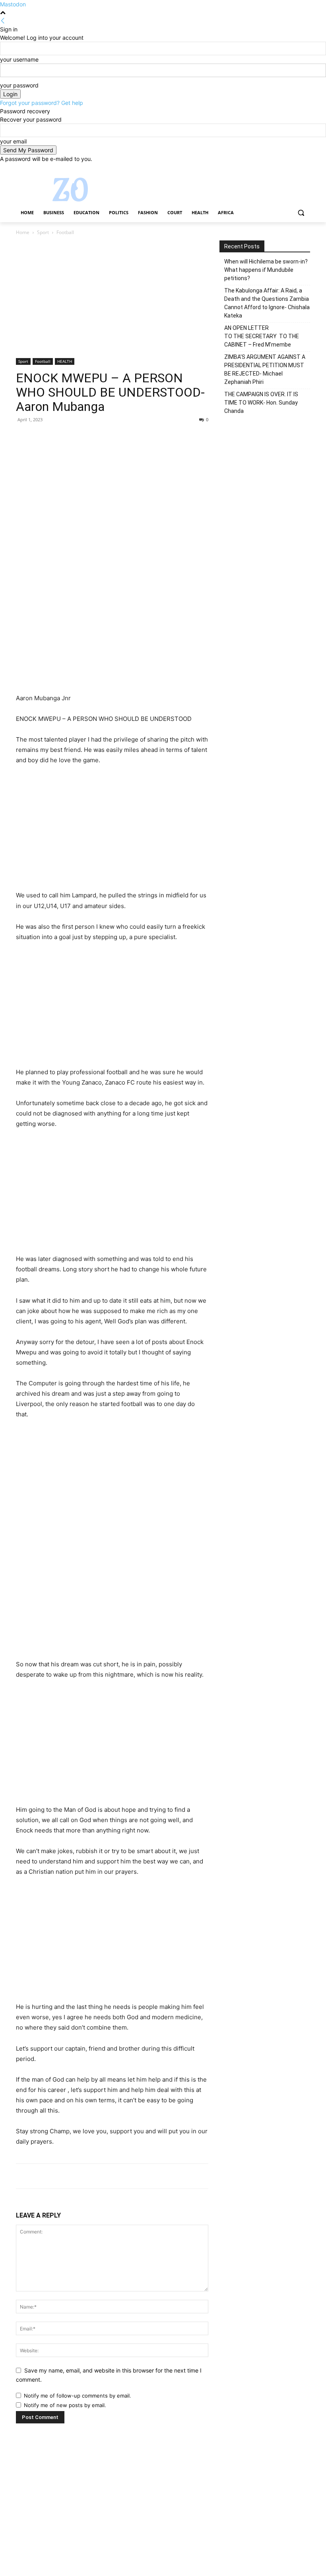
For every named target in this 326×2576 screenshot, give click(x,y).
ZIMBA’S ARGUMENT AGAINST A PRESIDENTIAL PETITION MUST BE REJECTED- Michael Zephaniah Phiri (265, 369)
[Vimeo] (294, 169)
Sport (43, 232)
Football (43, 361)
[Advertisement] (112, 299)
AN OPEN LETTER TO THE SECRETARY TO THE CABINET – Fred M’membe (262, 336)
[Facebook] (261, 169)
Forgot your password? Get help (42, 103)
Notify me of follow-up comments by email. (78, 2396)
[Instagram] (273, 169)
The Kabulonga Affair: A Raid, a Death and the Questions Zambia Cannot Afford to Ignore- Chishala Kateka (267, 303)
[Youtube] (306, 169)
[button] (301, 213)
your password (19, 85)
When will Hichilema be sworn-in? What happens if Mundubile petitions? (266, 270)
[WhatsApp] (79, 438)
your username (19, 59)
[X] (284, 169)
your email (13, 141)
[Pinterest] (60, 438)
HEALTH (65, 361)
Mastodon (13, 4)
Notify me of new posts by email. (65, 2405)
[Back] (3, 21)
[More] (97, 438)
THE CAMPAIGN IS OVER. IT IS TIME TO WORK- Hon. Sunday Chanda (261, 403)
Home (23, 232)
